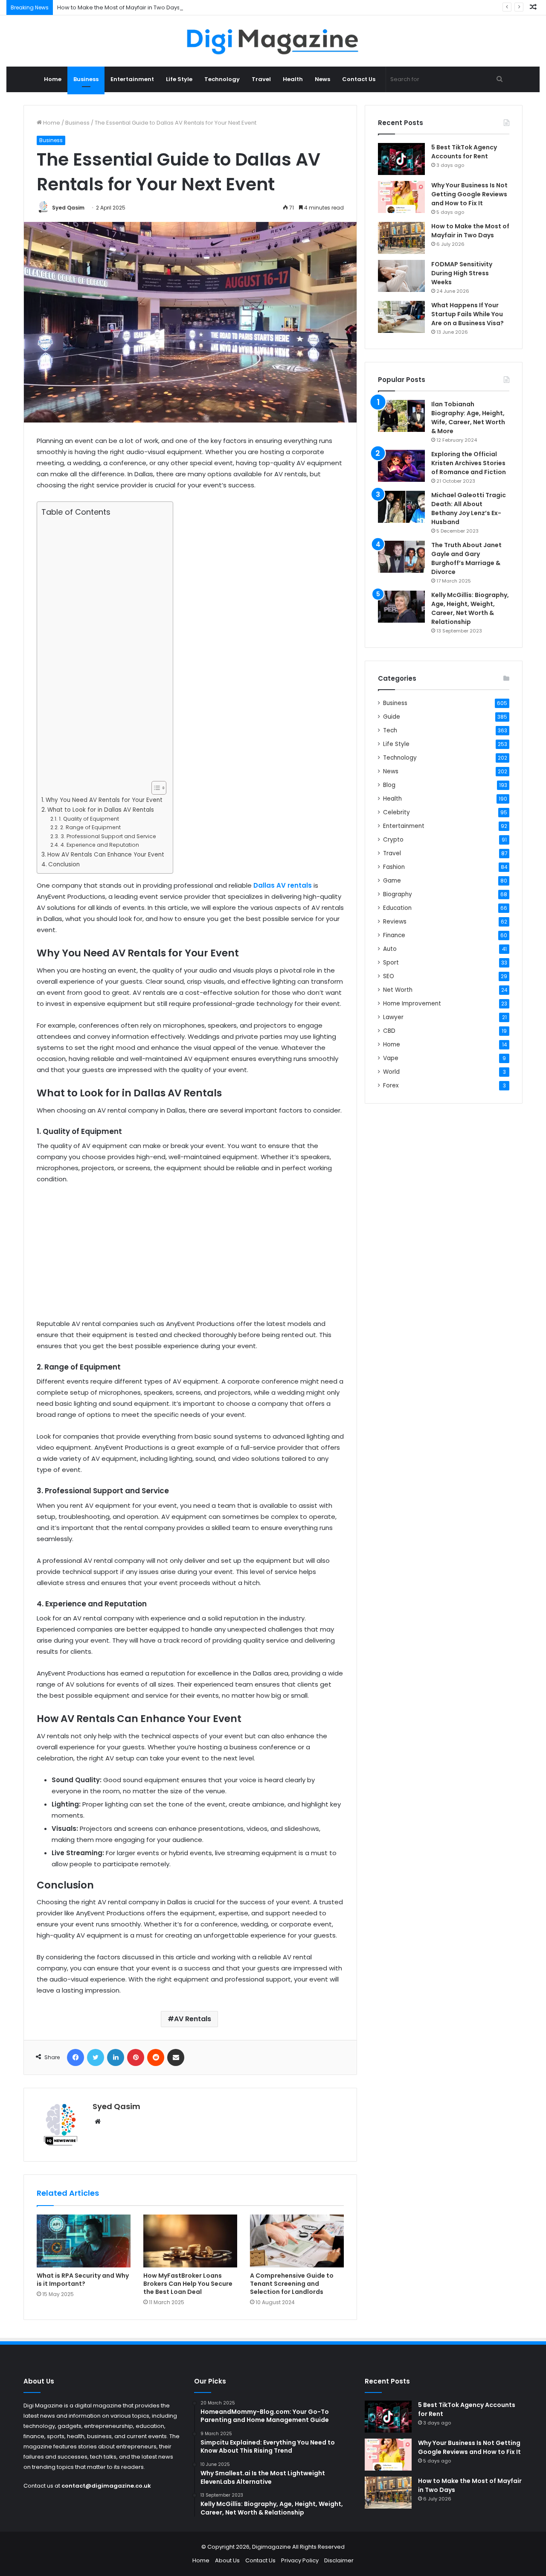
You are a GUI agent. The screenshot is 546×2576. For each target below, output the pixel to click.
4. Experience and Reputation (100, 845)
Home (53, 79)
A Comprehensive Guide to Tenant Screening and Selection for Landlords (292, 2284)
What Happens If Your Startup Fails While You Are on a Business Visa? (468, 314)
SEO (389, 976)
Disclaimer (339, 2560)
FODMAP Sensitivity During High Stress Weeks (462, 273)
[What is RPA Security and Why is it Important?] (84, 2241)
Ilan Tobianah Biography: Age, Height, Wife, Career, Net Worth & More (468, 418)
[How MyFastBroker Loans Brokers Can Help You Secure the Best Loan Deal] (190, 2241)
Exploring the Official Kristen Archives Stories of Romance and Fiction (469, 463)
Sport (391, 963)
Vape (391, 1058)
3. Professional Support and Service (108, 836)
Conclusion (64, 864)
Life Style (179, 79)
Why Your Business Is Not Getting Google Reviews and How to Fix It (469, 194)
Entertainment (132, 79)
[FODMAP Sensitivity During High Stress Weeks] (401, 276)
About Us (227, 2560)
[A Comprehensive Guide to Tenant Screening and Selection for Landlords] (297, 2241)
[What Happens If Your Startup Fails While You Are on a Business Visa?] (401, 317)
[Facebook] (76, 2057)
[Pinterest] (136, 2057)
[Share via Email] (176, 2057)
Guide (392, 717)
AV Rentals (193, 2019)
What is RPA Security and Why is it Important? (83, 2280)
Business (86, 79)
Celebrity (396, 812)
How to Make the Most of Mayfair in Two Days (119, 7)
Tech (390, 730)
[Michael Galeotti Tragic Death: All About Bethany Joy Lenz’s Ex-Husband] (401, 507)
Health (293, 79)
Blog (389, 785)
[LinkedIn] (116, 2057)
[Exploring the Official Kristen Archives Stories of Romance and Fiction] (401, 466)
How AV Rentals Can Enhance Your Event (106, 855)
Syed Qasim (68, 208)
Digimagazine (272, 2547)
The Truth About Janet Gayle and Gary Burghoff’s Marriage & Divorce (466, 558)
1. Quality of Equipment (89, 819)
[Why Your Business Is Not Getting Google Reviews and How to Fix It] (401, 197)
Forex (391, 1085)
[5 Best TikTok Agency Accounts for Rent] (401, 159)
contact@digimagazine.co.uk (106, 2486)
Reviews (395, 922)
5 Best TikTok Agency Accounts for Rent (464, 152)
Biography (398, 894)
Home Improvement (412, 1004)
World (391, 1072)
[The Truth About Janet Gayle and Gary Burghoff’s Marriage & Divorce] (401, 557)
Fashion (394, 867)
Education (397, 908)
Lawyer (393, 1017)
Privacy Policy (300, 2560)
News (322, 79)
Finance (394, 935)
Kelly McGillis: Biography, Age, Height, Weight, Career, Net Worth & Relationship (470, 608)
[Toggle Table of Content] (155, 788)
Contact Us (359, 79)
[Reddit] (156, 2057)
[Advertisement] (103, 649)
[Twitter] (96, 2057)
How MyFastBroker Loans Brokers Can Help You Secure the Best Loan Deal (188, 2284)
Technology (222, 79)
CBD (389, 1031)
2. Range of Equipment (90, 827)
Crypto (393, 840)
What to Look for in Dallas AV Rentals (101, 810)
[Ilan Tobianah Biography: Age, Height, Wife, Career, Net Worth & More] (401, 416)
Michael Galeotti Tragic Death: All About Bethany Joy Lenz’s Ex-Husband (469, 508)
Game (392, 881)
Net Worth (398, 990)
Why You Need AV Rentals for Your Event (104, 800)
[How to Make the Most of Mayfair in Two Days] (401, 238)
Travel (261, 79)
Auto (390, 949)
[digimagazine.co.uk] (273, 41)
